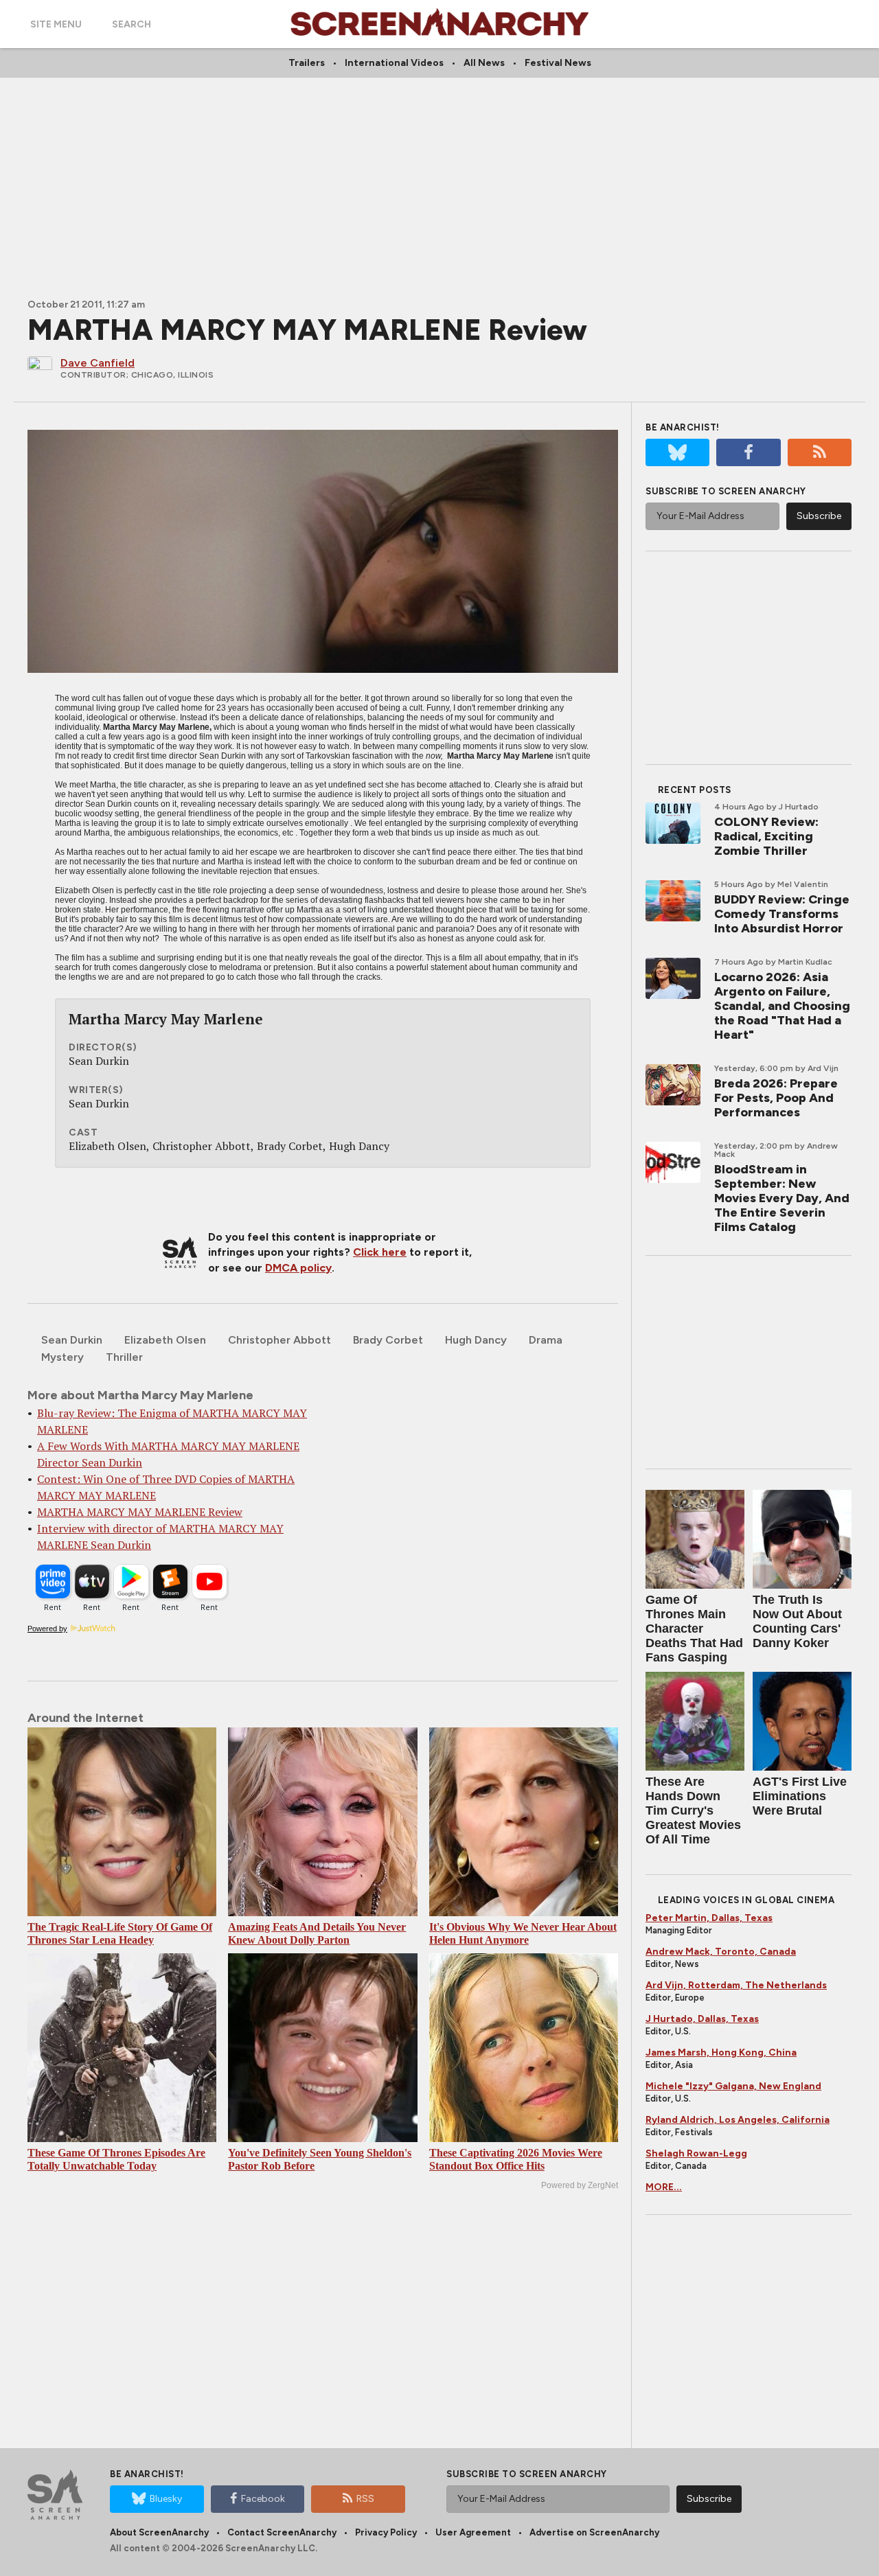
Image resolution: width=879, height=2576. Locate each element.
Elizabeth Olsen (165, 1340)
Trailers (307, 63)
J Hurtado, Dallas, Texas (702, 2019)
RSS (365, 2499)
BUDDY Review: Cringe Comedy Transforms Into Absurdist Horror (782, 914)
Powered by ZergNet (580, 2185)
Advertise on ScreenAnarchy (594, 2532)
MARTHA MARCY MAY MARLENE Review (140, 1512)
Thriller (124, 1357)
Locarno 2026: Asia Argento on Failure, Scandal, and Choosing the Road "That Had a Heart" (782, 1006)
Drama (546, 1340)
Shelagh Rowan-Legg (696, 2153)
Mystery (62, 1357)
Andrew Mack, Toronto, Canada (721, 1952)
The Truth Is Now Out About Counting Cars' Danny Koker (797, 1621)
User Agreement (473, 2532)
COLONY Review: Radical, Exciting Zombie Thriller (766, 836)
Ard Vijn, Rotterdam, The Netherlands (736, 1985)
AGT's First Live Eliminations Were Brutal (800, 1796)
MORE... (664, 2187)
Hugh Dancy (476, 1340)
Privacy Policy (386, 2532)
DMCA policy (298, 1268)
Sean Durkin (72, 1340)
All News (484, 63)
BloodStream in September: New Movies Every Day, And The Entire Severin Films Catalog (782, 1198)
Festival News (558, 63)
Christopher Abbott (279, 1340)
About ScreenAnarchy (159, 2532)
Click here (380, 1252)
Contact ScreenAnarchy (282, 2532)
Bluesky (166, 2499)
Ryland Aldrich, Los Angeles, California (738, 2120)
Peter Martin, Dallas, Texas (709, 1918)
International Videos (394, 63)
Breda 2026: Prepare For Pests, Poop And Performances (776, 1098)
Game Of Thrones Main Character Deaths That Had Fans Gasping (694, 1629)
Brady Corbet (388, 1340)
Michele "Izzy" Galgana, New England (733, 2086)
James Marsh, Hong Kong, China (721, 2052)
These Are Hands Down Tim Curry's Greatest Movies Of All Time (693, 1810)
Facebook (263, 2499)
